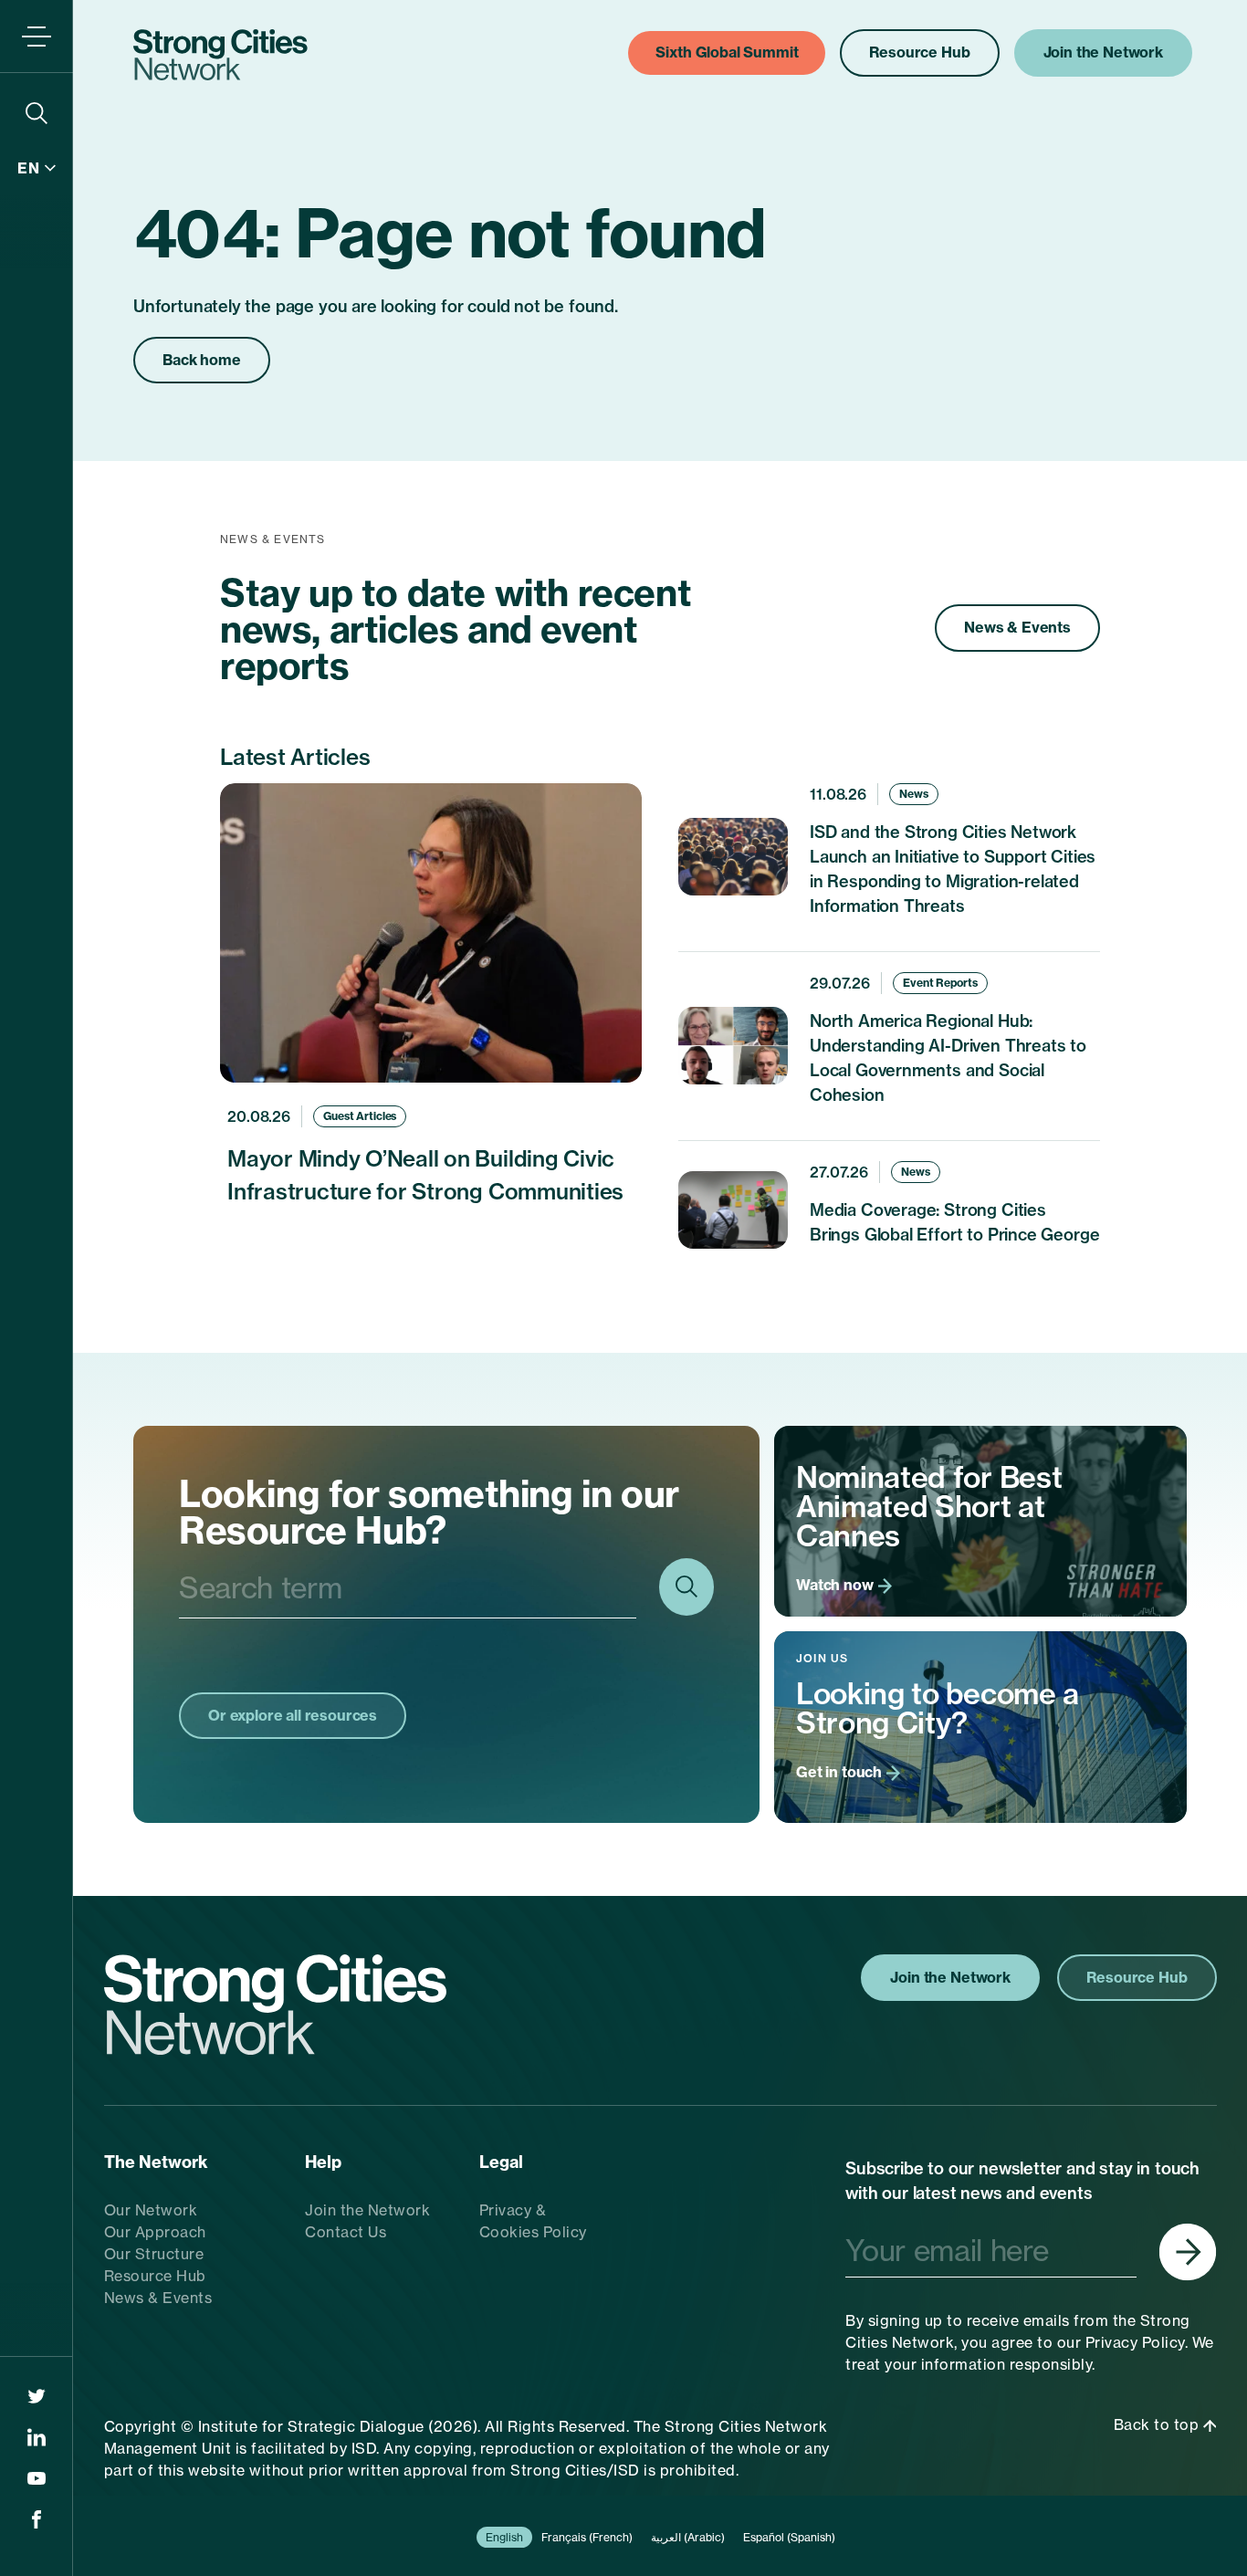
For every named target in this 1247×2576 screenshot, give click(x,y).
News (914, 794)
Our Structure (154, 2254)
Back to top (1158, 2424)
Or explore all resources (293, 1715)
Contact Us (346, 2232)
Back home (202, 360)
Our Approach (155, 2232)
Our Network (151, 2210)
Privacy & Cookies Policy (533, 2221)
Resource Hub (155, 2276)
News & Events (1017, 627)
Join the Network (367, 2210)
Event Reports (940, 983)
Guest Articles (360, 1116)
